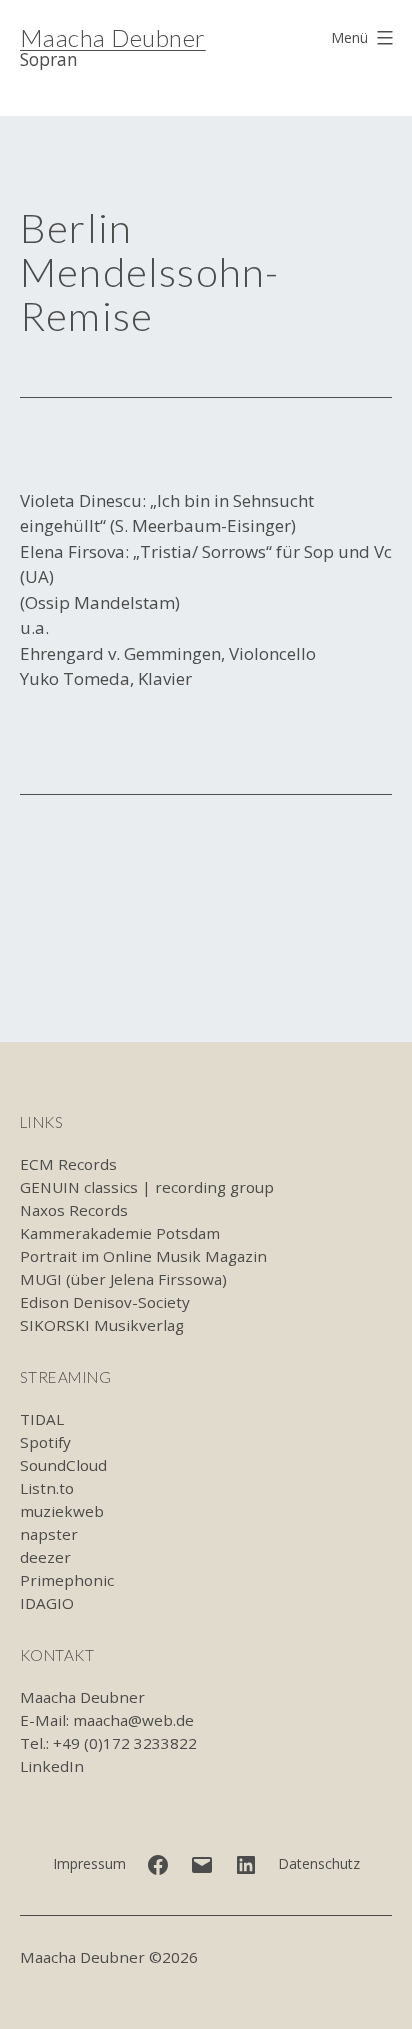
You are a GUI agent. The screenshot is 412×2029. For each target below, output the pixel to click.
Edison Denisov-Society (105, 1302)
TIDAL (42, 1419)
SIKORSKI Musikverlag (102, 1325)
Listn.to (47, 1488)
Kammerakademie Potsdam (120, 1233)
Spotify (45, 1442)
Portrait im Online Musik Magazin (143, 1256)
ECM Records (68, 1164)
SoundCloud (63, 1465)
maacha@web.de (133, 1720)
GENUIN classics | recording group (147, 1187)
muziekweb (62, 1511)
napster (49, 1534)
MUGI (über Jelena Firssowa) (123, 1279)
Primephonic (67, 1580)
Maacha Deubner (113, 37)
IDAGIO (47, 1603)
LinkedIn (52, 1766)
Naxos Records (74, 1210)
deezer (45, 1557)
